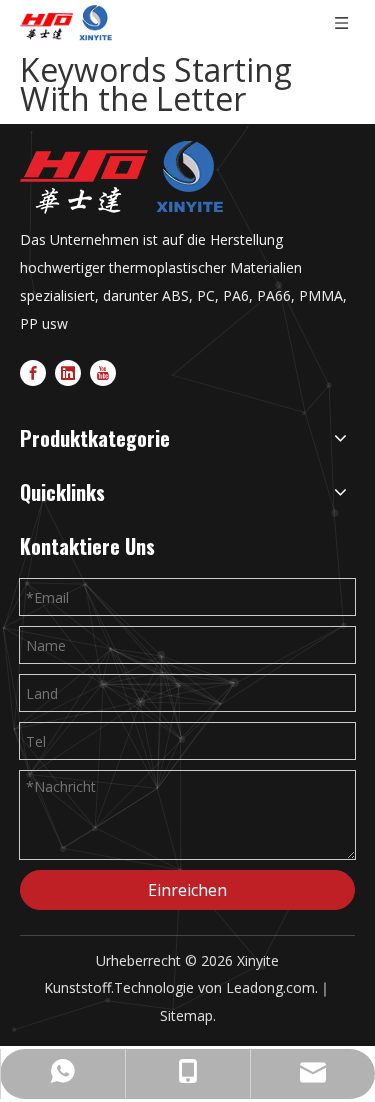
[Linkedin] (68, 372)
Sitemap (186, 1015)
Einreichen (187, 890)
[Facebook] (33, 372)
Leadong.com (270, 987)
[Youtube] (103, 372)
